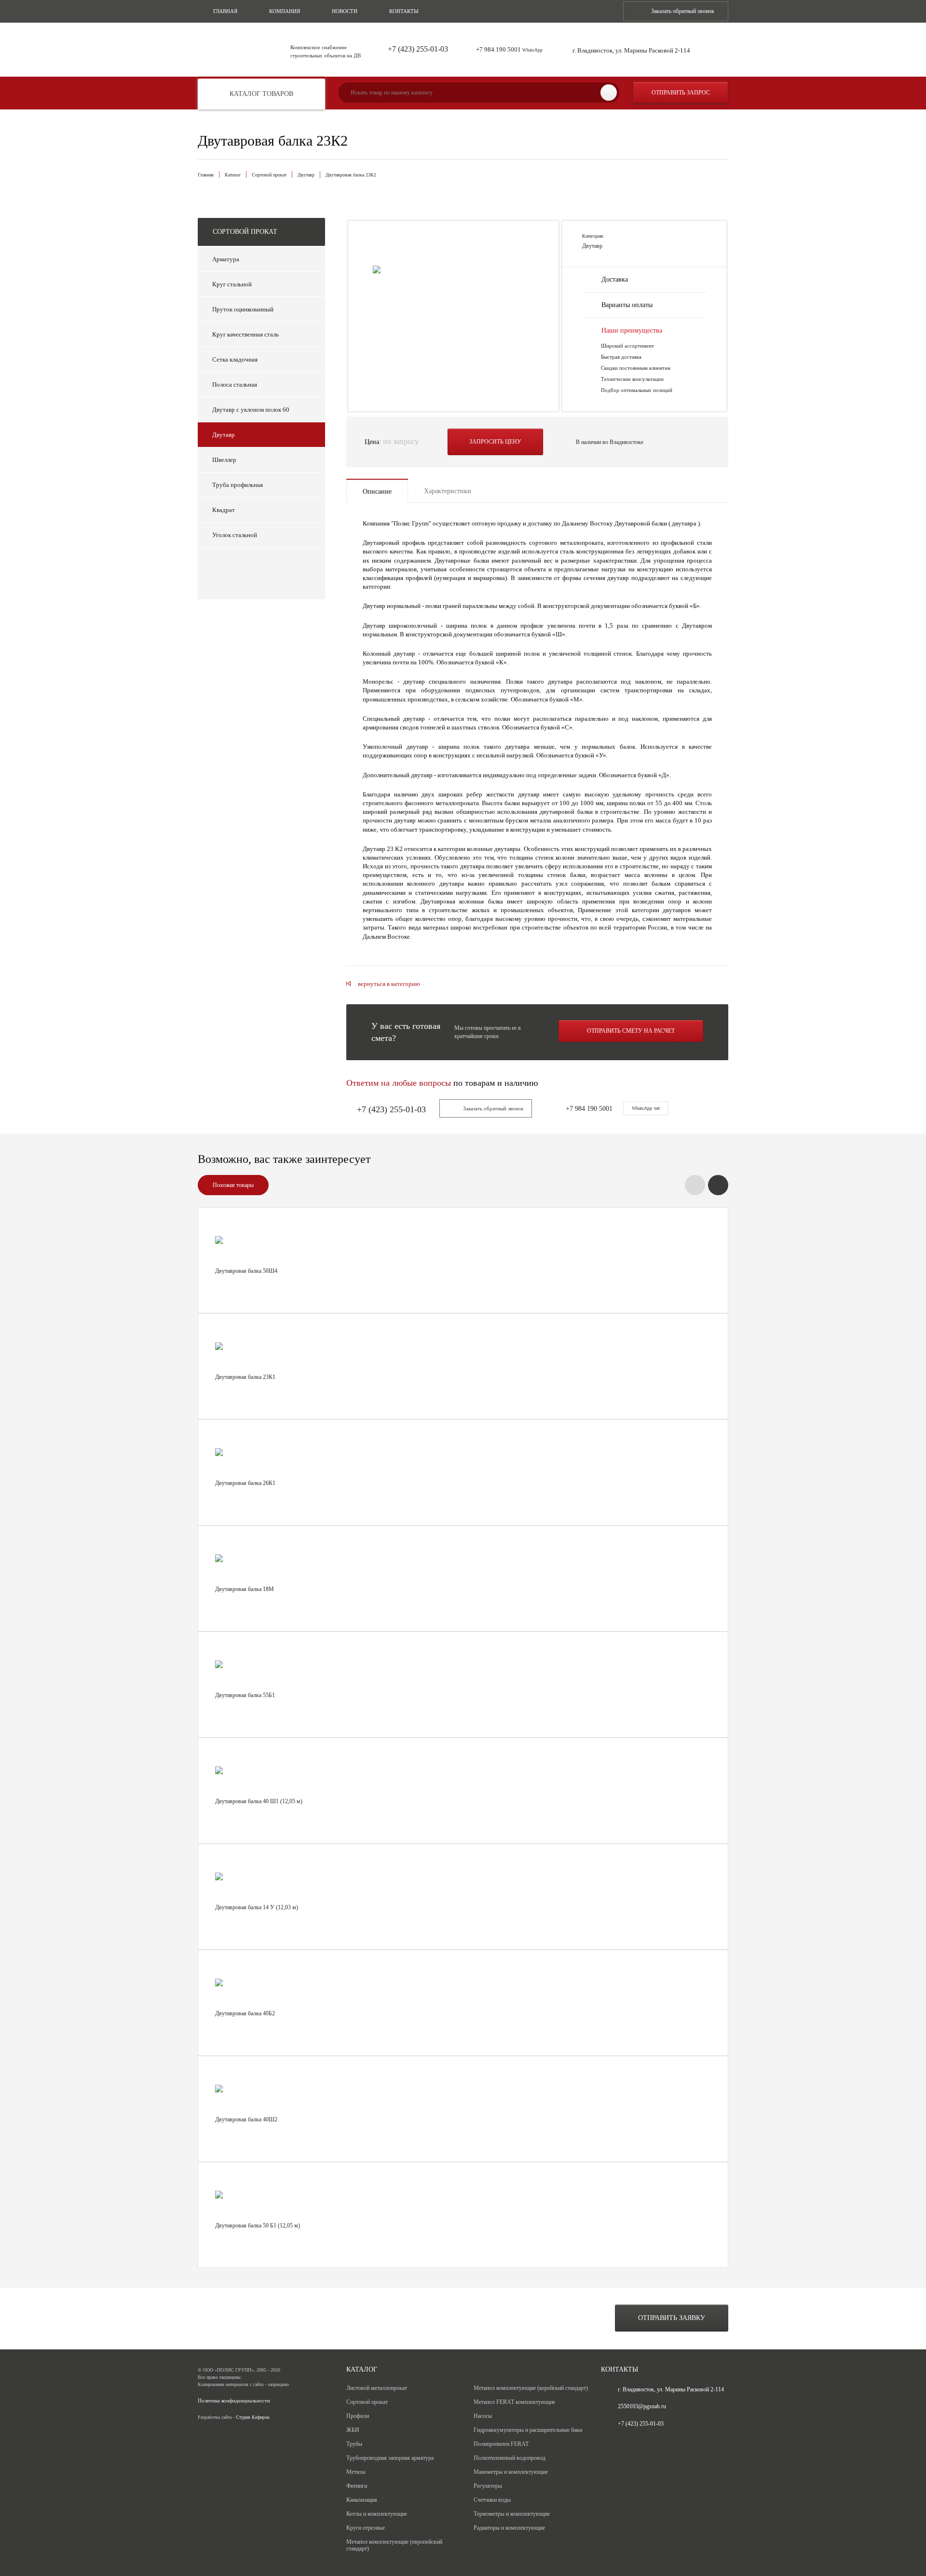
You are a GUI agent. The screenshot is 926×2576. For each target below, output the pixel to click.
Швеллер (224, 460)
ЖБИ (353, 2430)
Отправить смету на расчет (631, 1031)
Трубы (354, 2444)
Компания (285, 11)
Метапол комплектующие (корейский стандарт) (531, 2388)
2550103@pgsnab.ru (642, 2406)
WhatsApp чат (646, 1108)
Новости (345, 11)
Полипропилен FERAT (501, 2444)
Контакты (404, 11)
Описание (377, 492)
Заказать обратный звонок (683, 11)
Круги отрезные (366, 2528)
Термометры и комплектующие (512, 2514)
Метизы (356, 2472)
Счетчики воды (492, 2500)
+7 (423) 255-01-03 (418, 49)
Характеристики (448, 491)
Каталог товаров (261, 94)
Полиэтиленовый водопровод (510, 2458)
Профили (358, 2416)
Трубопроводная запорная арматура (390, 2458)
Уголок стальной (235, 535)
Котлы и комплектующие (377, 2514)
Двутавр (306, 175)
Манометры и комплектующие (511, 2472)
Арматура (226, 259)
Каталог (233, 175)
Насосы (483, 2416)
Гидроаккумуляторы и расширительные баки (528, 2430)
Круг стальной (232, 284)
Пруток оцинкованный (243, 309)
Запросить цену (495, 442)
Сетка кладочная (235, 359)
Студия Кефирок (253, 2417)
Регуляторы (488, 2486)
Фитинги (357, 2486)
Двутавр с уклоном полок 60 (251, 410)
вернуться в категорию (389, 984)
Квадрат (224, 510)
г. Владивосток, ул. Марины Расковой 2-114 (631, 50)
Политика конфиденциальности (234, 2401)
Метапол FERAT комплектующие (514, 2402)
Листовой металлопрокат (377, 2388)
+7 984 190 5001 (509, 49)
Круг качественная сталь (245, 334)
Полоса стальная (235, 384)
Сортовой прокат (269, 175)
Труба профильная (238, 485)
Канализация (362, 2500)
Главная (225, 11)
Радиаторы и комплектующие (509, 2528)
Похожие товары (233, 1185)
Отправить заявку (672, 2318)
